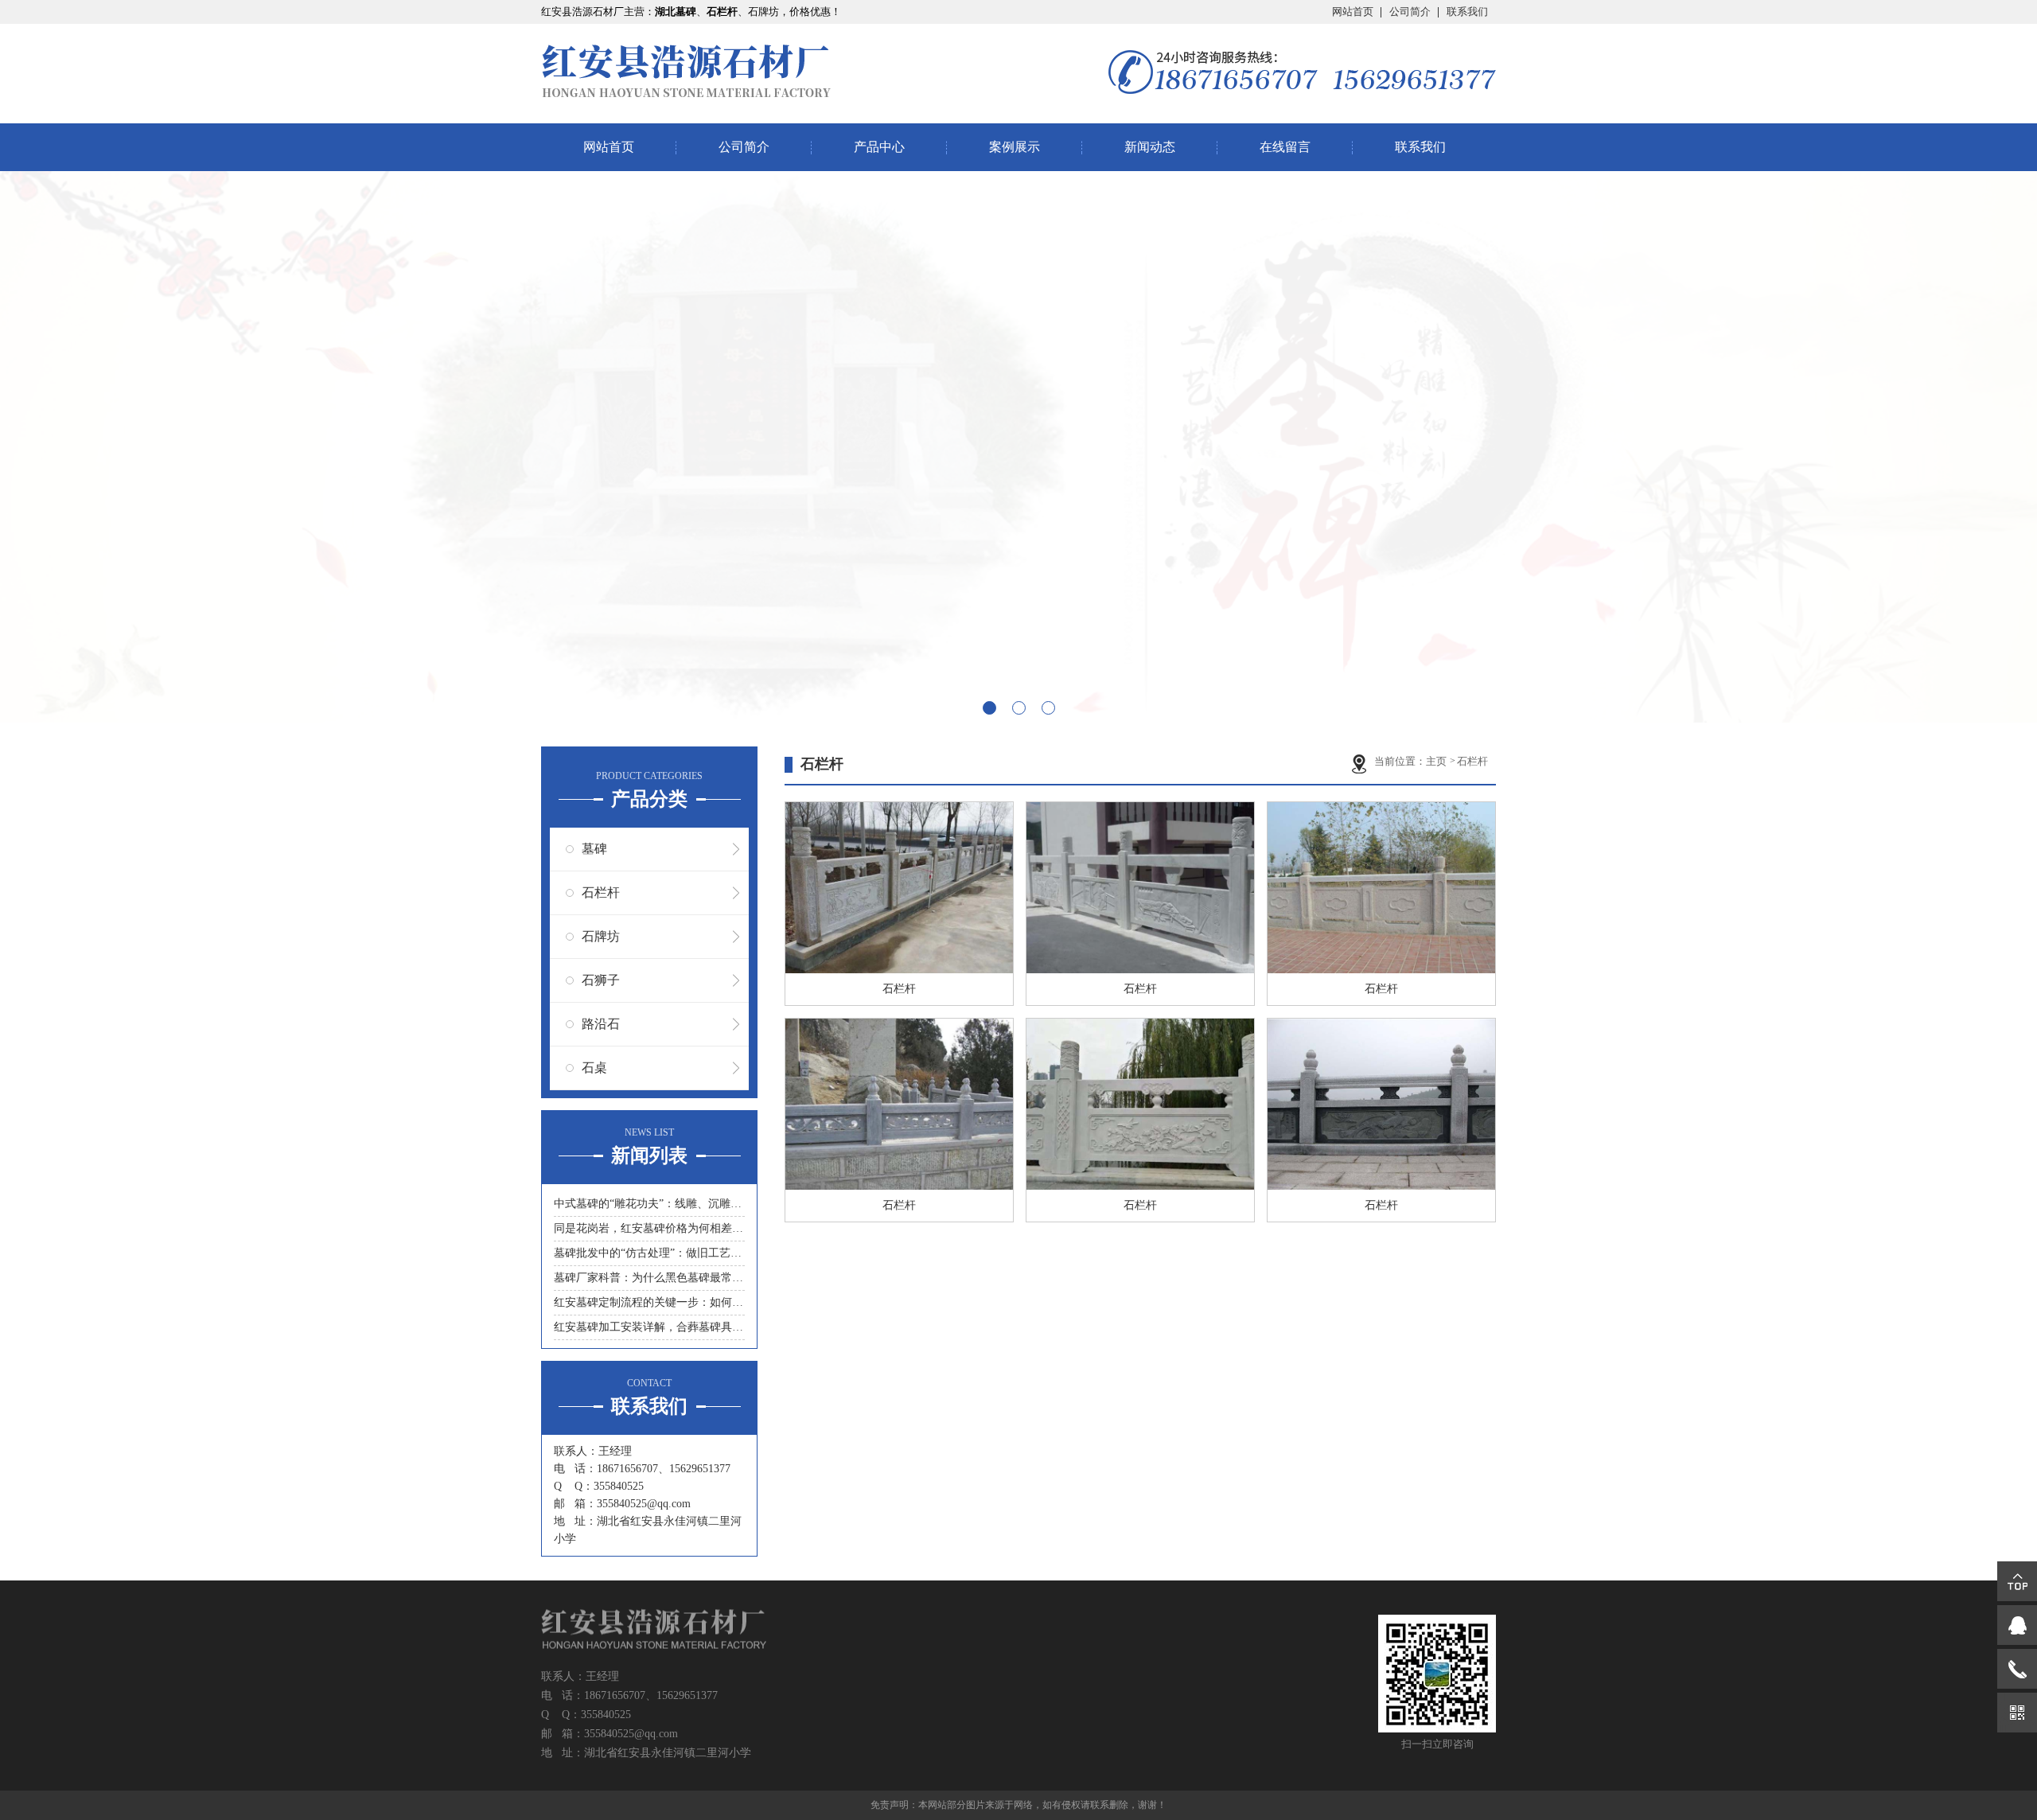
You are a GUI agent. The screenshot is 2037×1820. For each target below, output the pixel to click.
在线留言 (1285, 147)
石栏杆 (601, 892)
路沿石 (601, 1024)
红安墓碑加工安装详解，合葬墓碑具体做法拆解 (649, 1327)
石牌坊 (601, 936)
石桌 (594, 1068)
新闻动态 (1150, 147)
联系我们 (1467, 12)
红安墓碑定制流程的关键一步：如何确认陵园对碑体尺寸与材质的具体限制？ (649, 1302)
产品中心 (879, 147)
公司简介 (1410, 12)
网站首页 (1353, 12)
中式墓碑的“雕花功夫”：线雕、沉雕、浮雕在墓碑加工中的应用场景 (649, 1204)
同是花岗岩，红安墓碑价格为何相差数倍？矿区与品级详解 (649, 1228)
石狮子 (601, 980)
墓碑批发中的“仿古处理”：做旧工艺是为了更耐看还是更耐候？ (649, 1253)
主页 (1437, 761)
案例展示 (1015, 147)
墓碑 (594, 849)
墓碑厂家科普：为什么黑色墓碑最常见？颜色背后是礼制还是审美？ (649, 1278)
